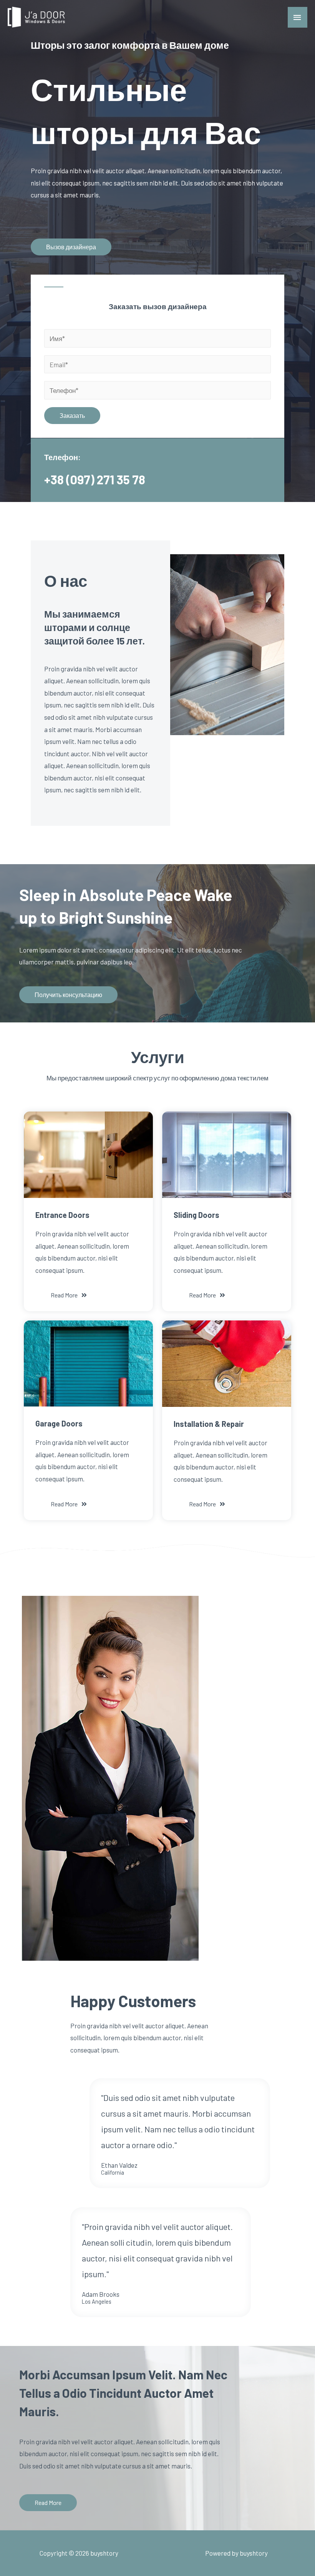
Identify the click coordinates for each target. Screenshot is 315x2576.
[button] (71, 247)
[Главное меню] (298, 17)
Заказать (72, 415)
